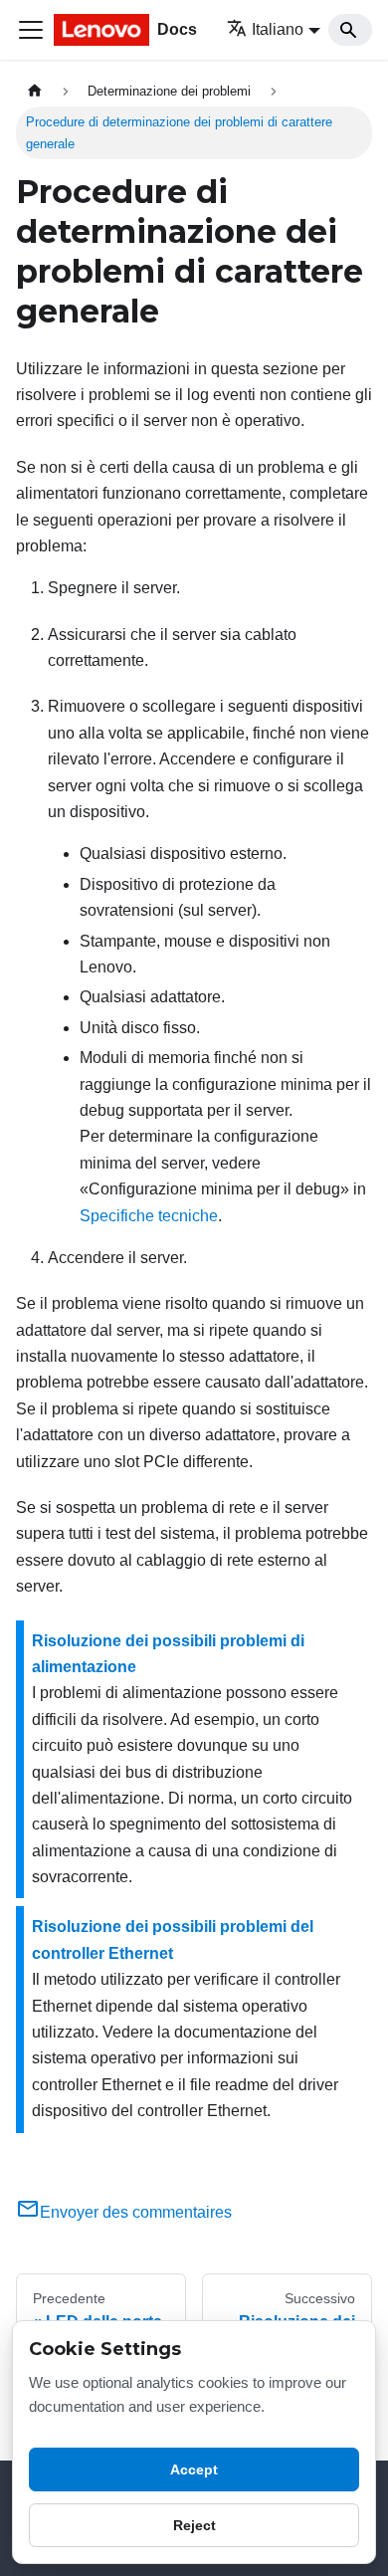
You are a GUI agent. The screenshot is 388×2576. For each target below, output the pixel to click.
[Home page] (35, 91)
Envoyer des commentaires (136, 2212)
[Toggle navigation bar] (31, 30)
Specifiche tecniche (149, 1216)
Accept (194, 2469)
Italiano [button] (278, 29)
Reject (194, 2525)
